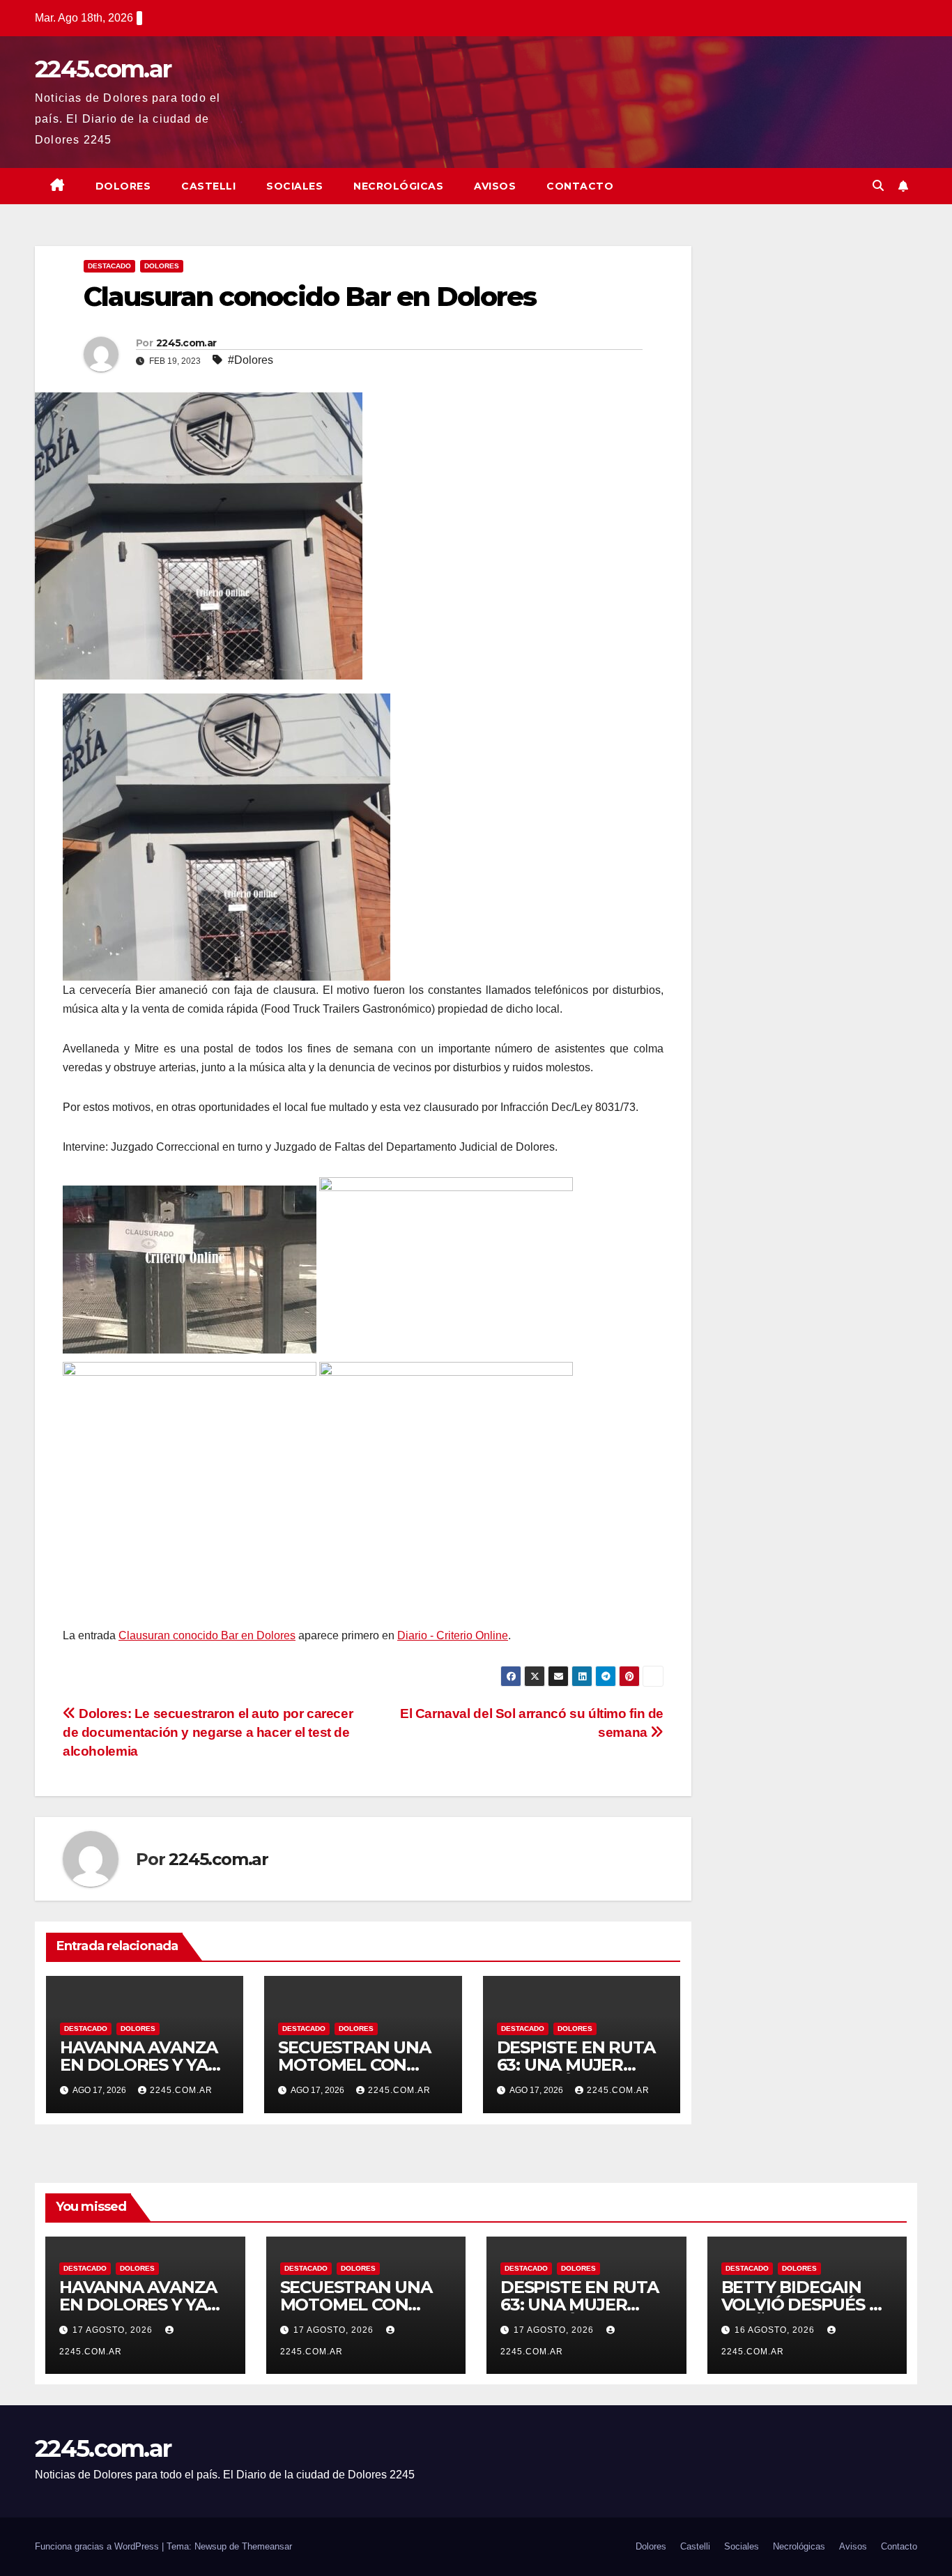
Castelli (208, 186)
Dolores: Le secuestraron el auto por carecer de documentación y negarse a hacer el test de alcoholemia (208, 1732)
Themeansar (267, 2546)
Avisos (495, 186)
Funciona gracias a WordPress (98, 2546)
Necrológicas (398, 186)
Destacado (109, 266)
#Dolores (251, 360)
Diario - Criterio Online (453, 1635)
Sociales (294, 186)
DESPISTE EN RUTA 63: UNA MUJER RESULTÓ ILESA (576, 2065)
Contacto (580, 186)
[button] (878, 186)
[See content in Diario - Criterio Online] (227, 837)
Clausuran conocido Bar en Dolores (207, 1635)
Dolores (123, 186)
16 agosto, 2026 (776, 2330)
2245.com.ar (103, 69)
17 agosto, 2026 (114, 2330)
